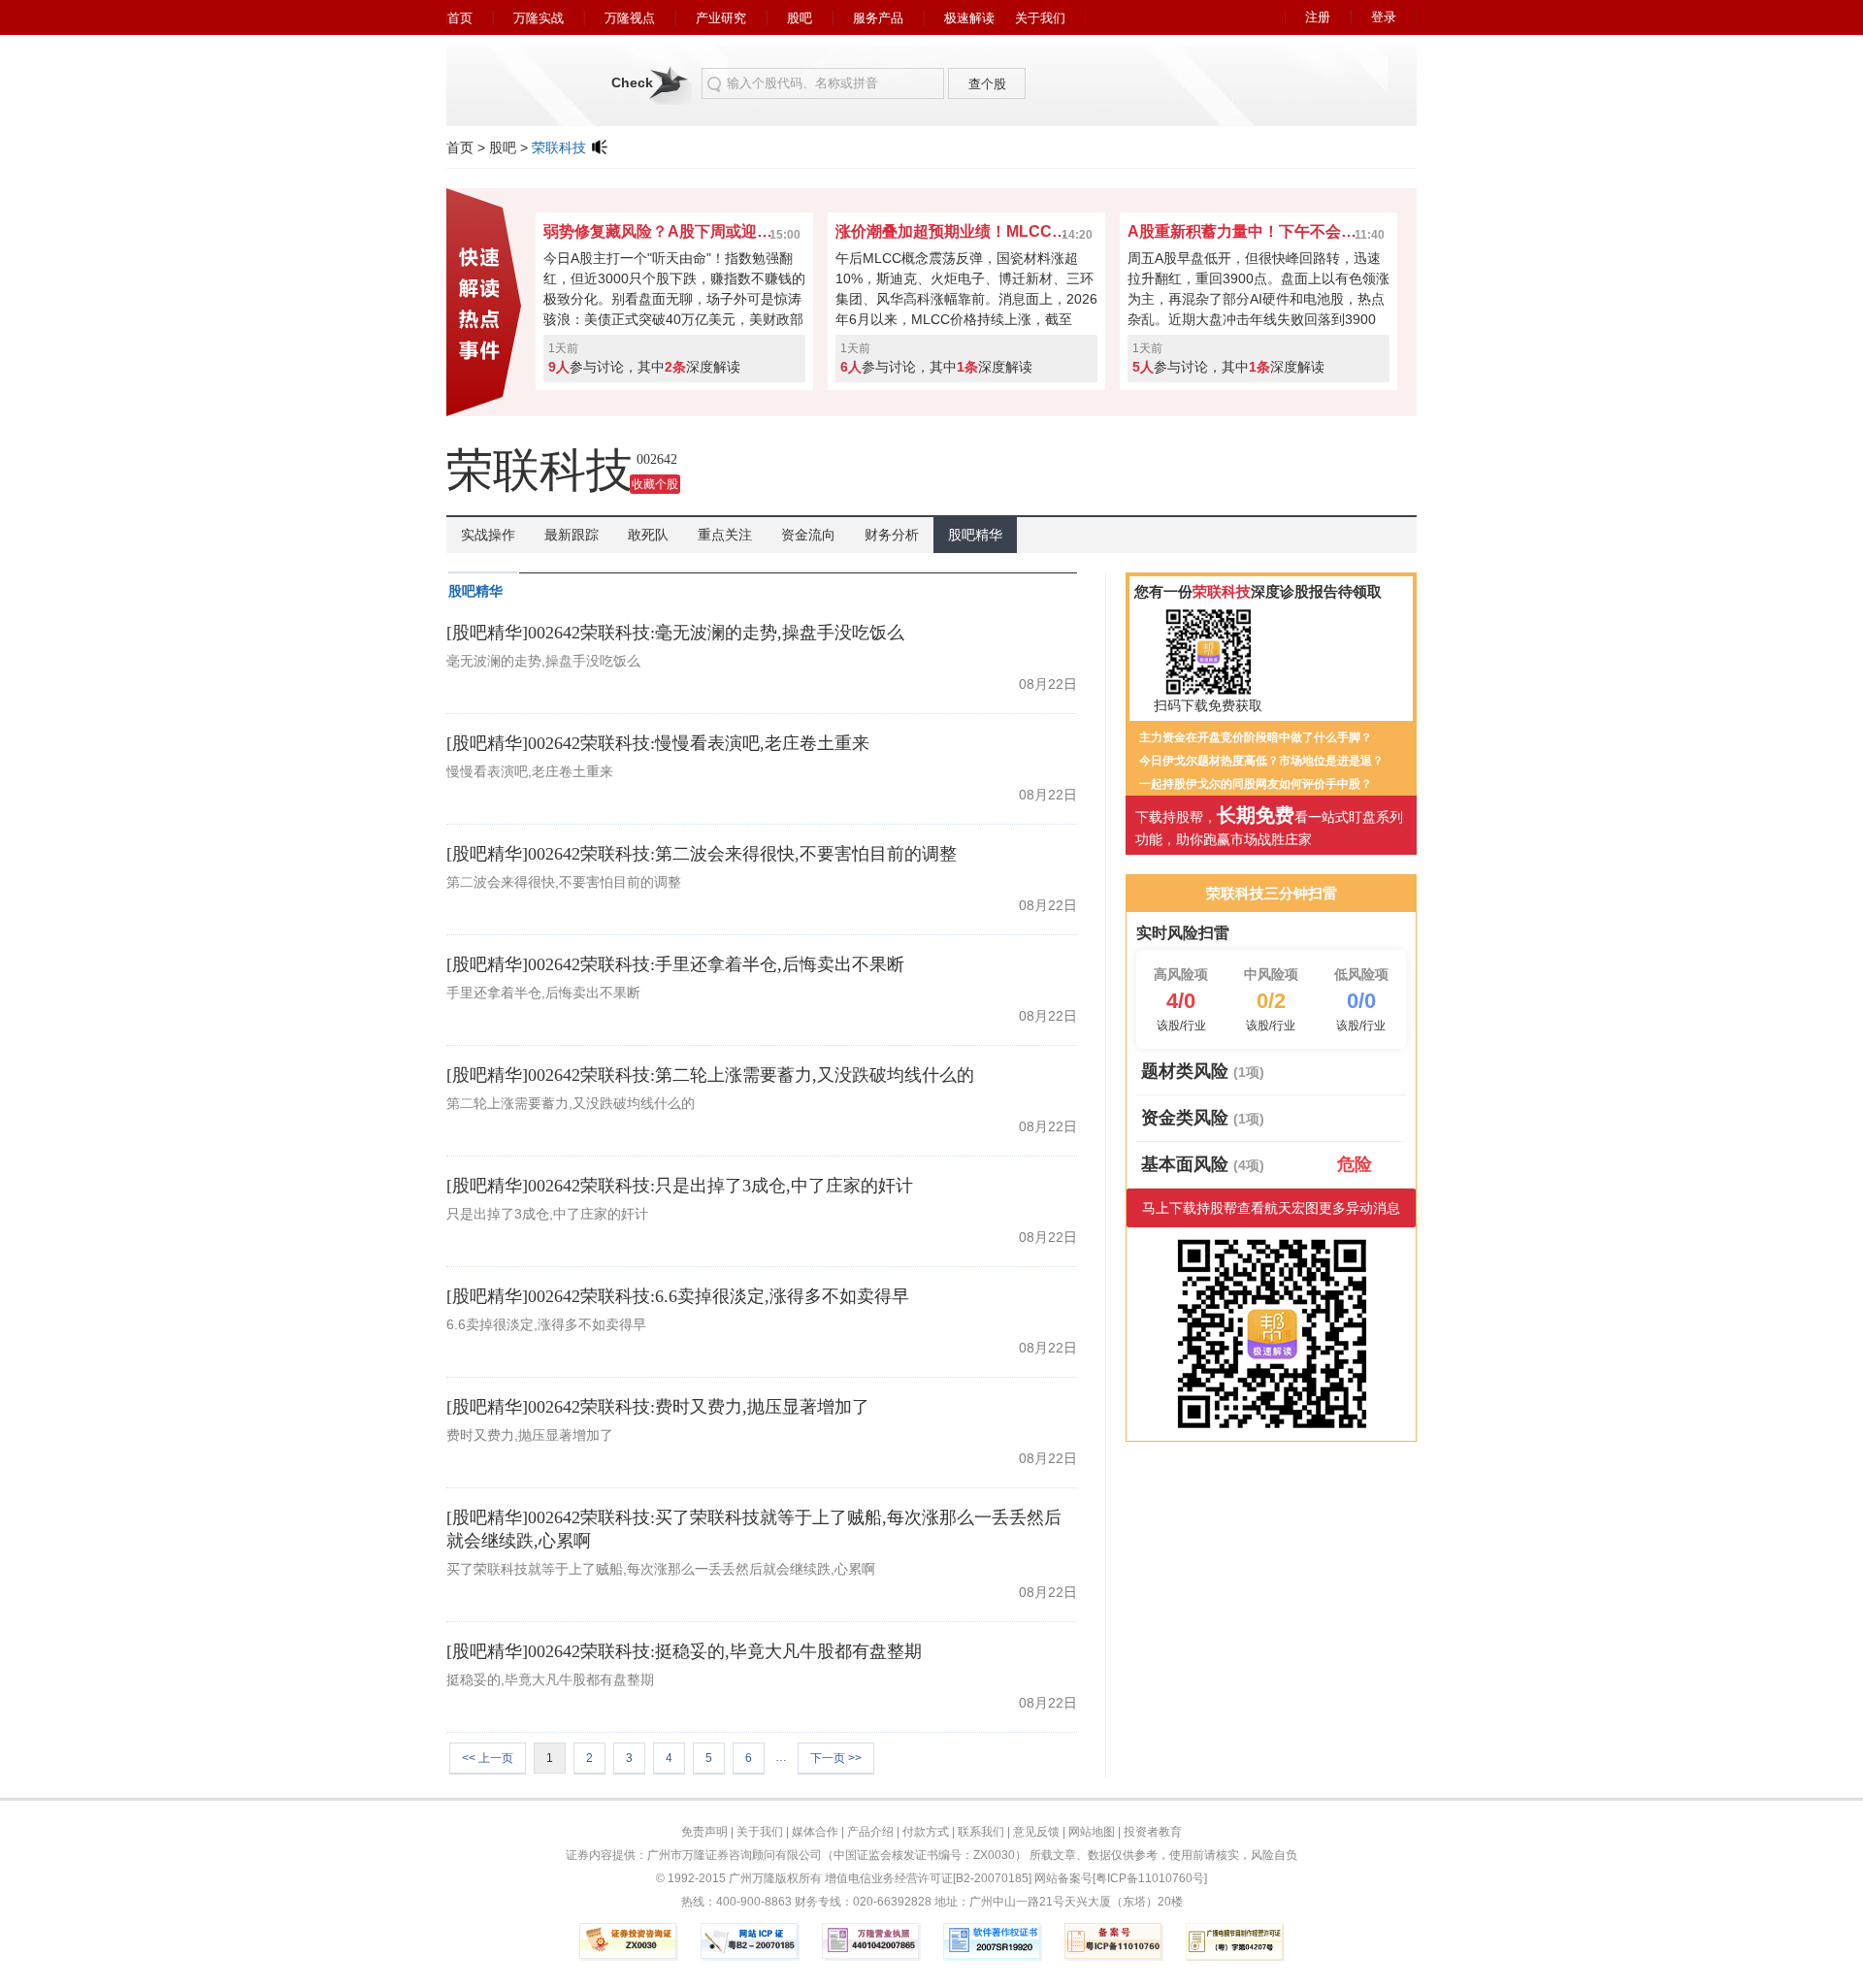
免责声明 (704, 1832)
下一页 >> (836, 1758)
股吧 (800, 18)
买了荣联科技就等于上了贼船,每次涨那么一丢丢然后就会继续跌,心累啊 (661, 1569)
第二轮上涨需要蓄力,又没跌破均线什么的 (571, 1103)
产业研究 (721, 18)
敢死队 (648, 535)
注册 (1318, 17)
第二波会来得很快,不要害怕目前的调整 (564, 882)
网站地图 (1092, 1832)
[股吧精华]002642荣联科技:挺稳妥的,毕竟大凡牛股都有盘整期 (684, 1651)
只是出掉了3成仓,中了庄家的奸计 (547, 1214)
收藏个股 (655, 484)
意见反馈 (1036, 1832)
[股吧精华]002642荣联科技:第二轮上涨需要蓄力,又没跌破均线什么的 (710, 1075)
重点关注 (725, 535)
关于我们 (1040, 18)
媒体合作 (815, 1832)
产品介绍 (870, 1832)
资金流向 (808, 535)
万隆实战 (539, 18)
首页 (460, 18)
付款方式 (926, 1832)
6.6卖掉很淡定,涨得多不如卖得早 (546, 1324)
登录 (1384, 17)
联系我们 (981, 1832)
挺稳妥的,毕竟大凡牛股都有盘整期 (550, 1679)
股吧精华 (975, 535)
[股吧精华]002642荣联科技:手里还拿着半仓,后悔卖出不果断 (675, 964)
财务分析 (892, 535)
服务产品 (878, 18)
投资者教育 (1153, 1832)
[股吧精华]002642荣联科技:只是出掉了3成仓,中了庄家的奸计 (680, 1186)
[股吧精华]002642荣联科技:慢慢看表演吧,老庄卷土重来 (658, 743)
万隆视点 (630, 18)
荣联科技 (559, 147)
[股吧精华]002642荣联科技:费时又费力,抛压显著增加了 (658, 1407)
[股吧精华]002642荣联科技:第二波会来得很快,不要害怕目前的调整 (702, 854)
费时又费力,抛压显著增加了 (530, 1435)
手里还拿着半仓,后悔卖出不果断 (543, 993)
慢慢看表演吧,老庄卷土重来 (530, 771)
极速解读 (969, 18)
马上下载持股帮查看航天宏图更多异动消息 (1271, 1208)
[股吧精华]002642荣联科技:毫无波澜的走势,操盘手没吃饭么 (675, 633)
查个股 (987, 84)
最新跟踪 (572, 535)
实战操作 (488, 535)
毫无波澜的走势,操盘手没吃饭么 (543, 661)
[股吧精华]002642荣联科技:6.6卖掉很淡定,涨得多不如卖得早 (678, 1296)
